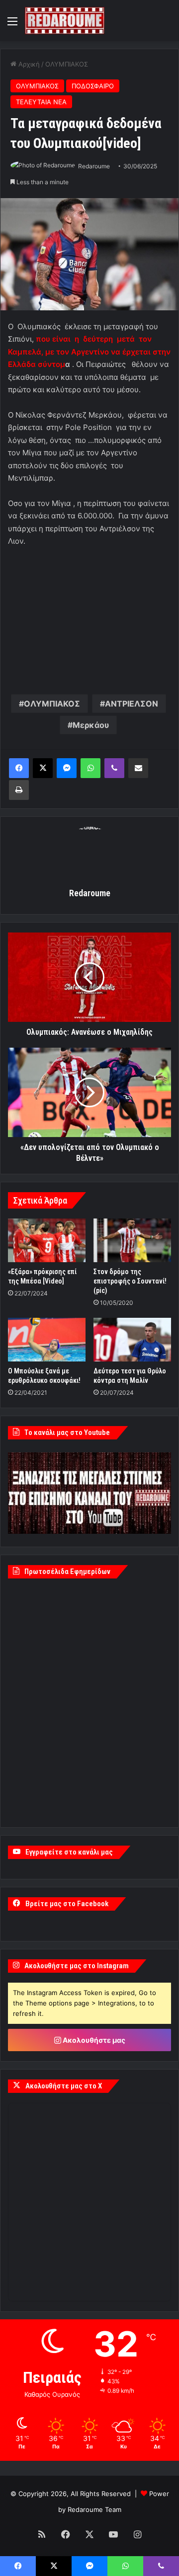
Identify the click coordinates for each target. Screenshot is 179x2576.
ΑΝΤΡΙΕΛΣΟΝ (132, 704)
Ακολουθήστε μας (93, 2040)
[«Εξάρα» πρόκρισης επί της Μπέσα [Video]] (47, 1240)
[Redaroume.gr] (65, 21)
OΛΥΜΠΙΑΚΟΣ (52, 704)
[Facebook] (19, 768)
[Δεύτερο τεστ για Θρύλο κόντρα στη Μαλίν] (132, 1340)
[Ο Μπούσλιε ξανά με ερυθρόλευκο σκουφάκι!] (47, 1340)
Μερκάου (91, 725)
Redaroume (94, 166)
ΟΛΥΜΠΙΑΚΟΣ (67, 64)
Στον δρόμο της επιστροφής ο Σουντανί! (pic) (130, 1281)
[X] (43, 768)
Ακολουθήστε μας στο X (64, 2086)
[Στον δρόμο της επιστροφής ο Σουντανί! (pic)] (132, 1240)
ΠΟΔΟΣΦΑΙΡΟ (93, 86)
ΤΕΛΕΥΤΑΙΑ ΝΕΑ (41, 102)
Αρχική (28, 64)
